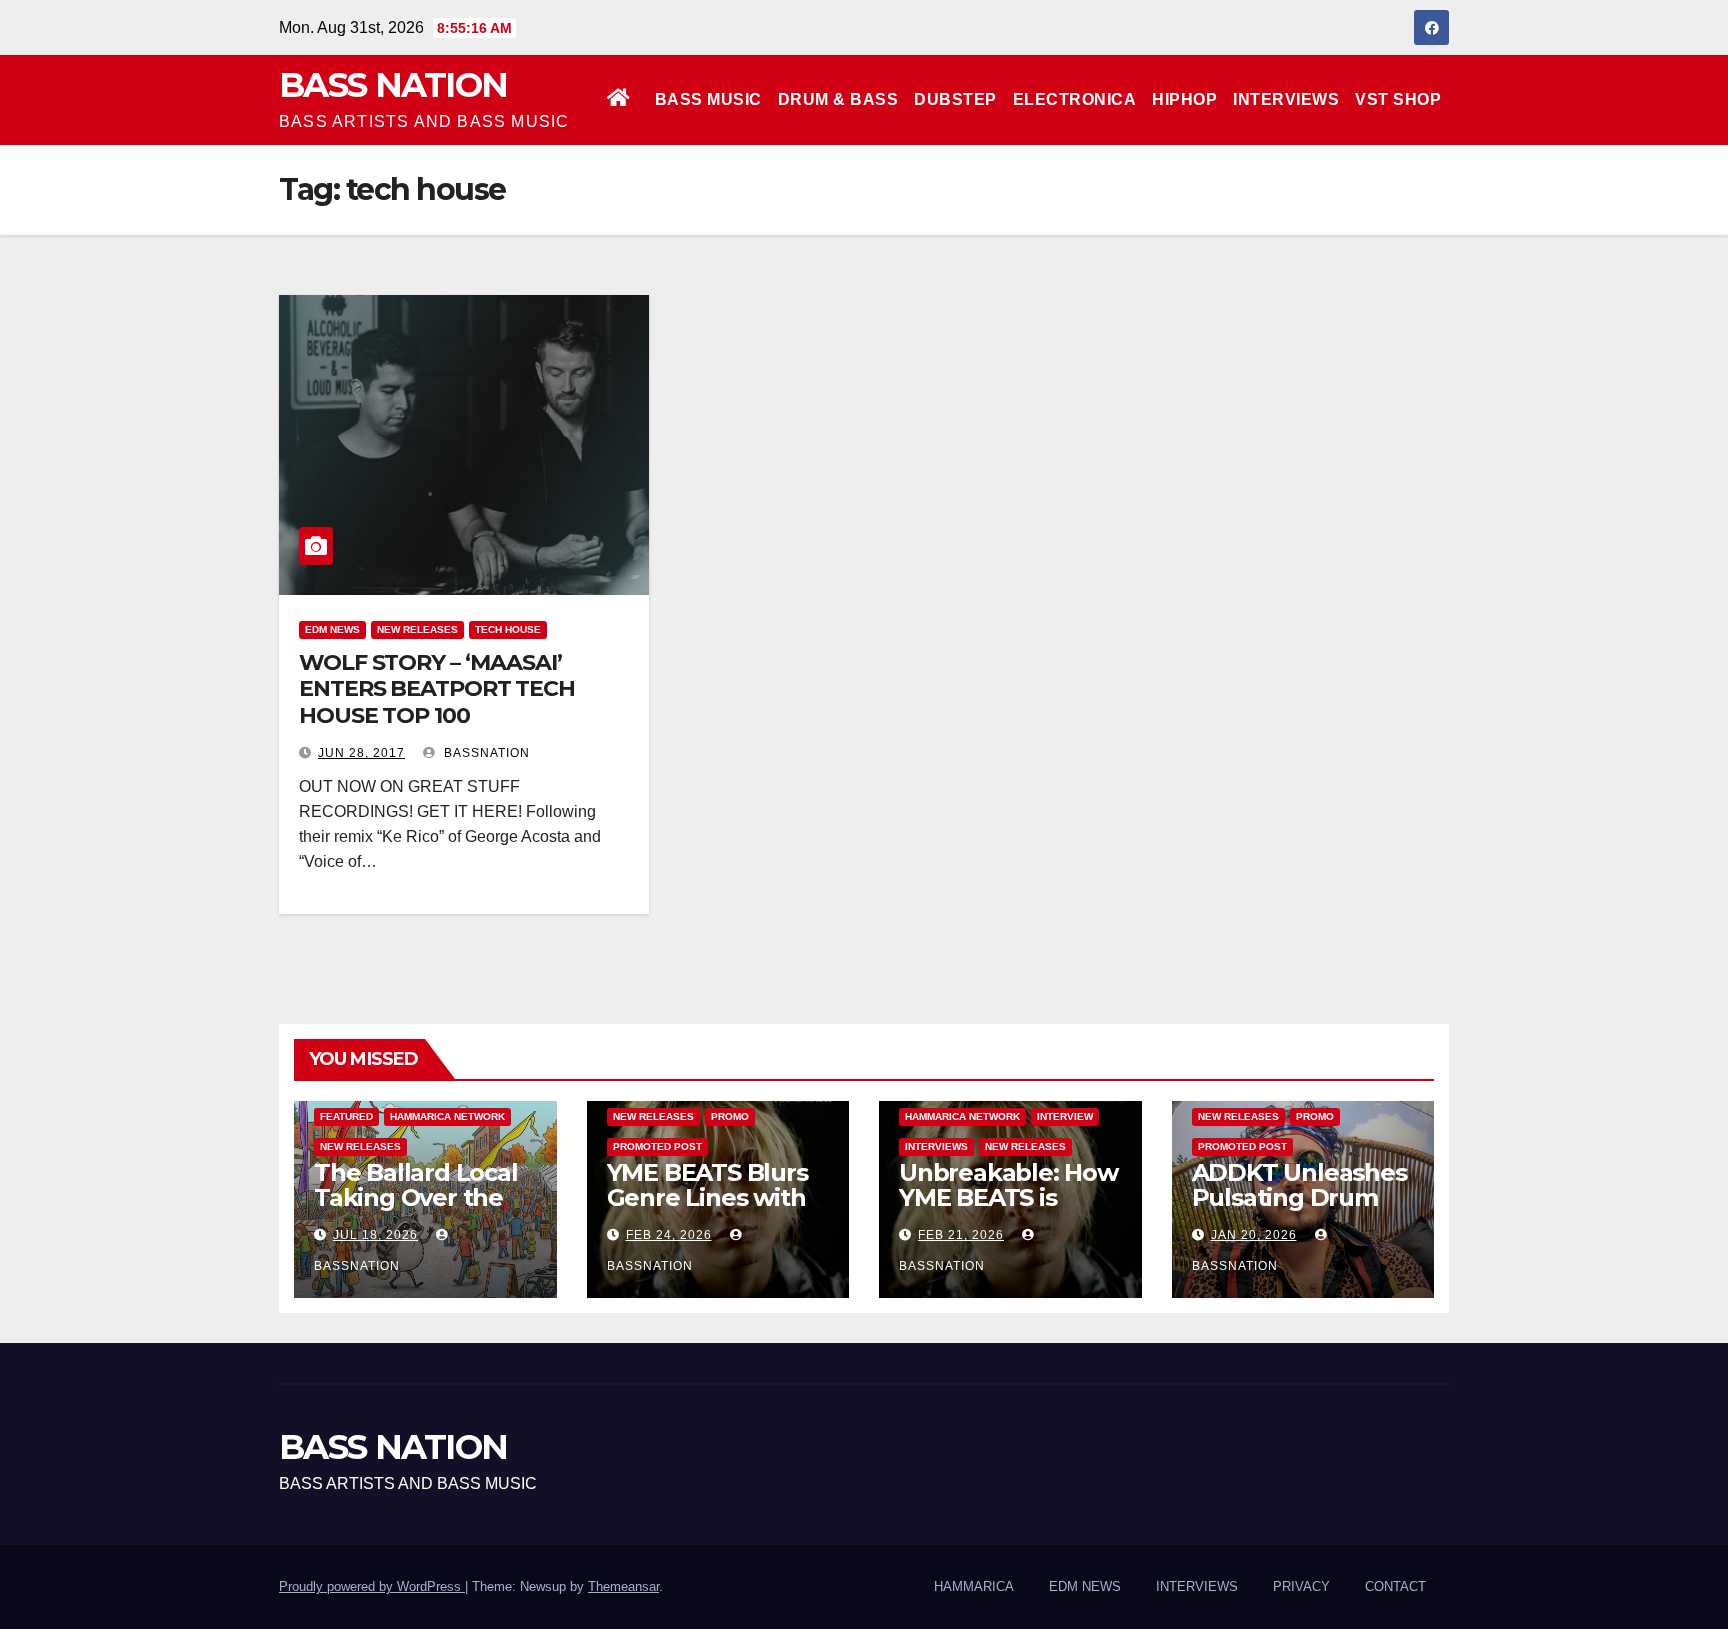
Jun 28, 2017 (361, 753)
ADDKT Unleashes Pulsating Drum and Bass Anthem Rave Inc (1299, 1210)
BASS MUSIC (708, 99)
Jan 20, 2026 (1254, 1235)
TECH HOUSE (508, 629)
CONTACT (1395, 1586)
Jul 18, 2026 (375, 1235)
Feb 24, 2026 (669, 1235)
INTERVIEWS (1286, 99)
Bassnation (485, 753)
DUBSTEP (955, 99)
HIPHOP (1184, 99)
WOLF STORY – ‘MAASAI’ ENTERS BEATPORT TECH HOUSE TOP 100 (437, 689)
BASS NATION (393, 85)
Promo (730, 1116)
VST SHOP (1398, 99)
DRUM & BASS (838, 99)
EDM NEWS (332, 629)
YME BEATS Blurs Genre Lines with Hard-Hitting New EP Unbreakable (710, 1210)
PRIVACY (1301, 1586)
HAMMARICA (974, 1586)
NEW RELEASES (417, 629)
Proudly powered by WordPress (372, 1586)
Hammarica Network (447, 1116)
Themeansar (623, 1586)
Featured (346, 1116)
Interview (1065, 1116)
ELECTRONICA (1075, 99)
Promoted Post (657, 1146)
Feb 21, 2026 (961, 1235)
